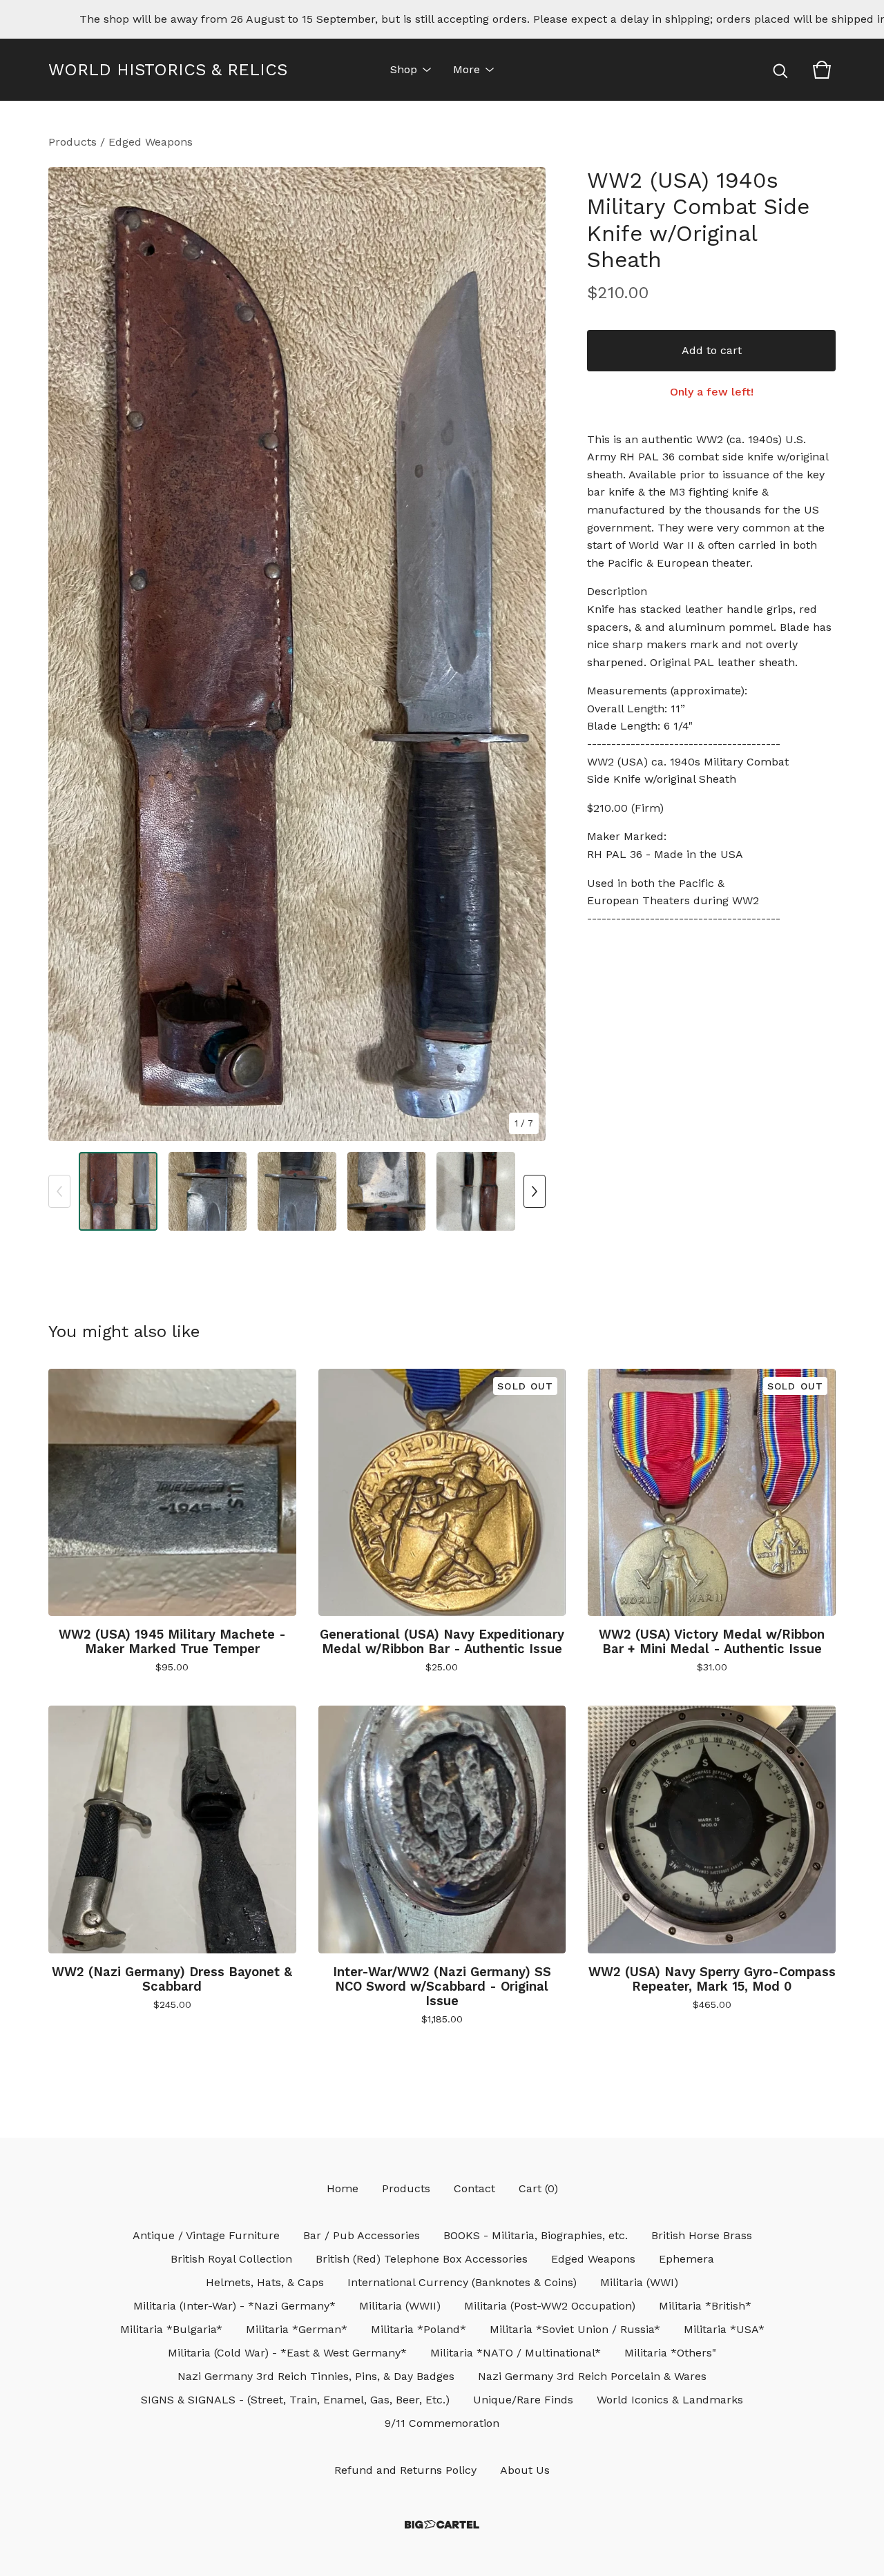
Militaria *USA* (724, 2329)
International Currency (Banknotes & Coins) (462, 2282)
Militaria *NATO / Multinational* (516, 2353)
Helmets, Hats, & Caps (265, 2282)
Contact (474, 2188)
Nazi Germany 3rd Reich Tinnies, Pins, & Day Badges (316, 2376)
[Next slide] (526, 654)
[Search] (780, 70)
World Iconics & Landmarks (670, 2400)
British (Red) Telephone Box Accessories (422, 2259)
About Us (525, 2470)
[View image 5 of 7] (476, 1191)
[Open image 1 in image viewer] (297, 654)
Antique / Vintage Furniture (206, 2235)
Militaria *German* (297, 2329)
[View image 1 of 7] (118, 1191)
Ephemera (686, 2259)
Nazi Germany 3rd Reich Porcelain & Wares (592, 2376)
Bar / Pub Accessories (362, 2235)
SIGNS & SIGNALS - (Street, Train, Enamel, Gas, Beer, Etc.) (295, 2400)
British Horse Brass (702, 2235)
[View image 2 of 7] (208, 1191)
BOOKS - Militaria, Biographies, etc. (536, 2235)
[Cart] (822, 70)
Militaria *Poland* (419, 2329)
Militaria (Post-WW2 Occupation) (550, 2306)
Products (73, 142)
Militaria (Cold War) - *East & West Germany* (287, 2353)
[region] (442, 19)
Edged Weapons (151, 142)
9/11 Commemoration (442, 2423)
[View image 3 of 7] (297, 1191)
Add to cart (712, 350)
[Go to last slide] (68, 654)
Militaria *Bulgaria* (171, 2329)
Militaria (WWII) (400, 2306)
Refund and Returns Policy (405, 2470)
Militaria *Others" (670, 2353)
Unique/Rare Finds (523, 2400)
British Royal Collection (231, 2259)
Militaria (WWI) (639, 2282)
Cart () (538, 2188)
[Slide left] (59, 1191)
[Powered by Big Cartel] (442, 2525)
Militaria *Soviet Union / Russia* (575, 2329)
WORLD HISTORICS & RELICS (168, 70)
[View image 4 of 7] (387, 1191)
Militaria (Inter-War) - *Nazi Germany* (234, 2306)
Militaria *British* (705, 2306)
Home (343, 2188)
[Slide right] (535, 1191)
